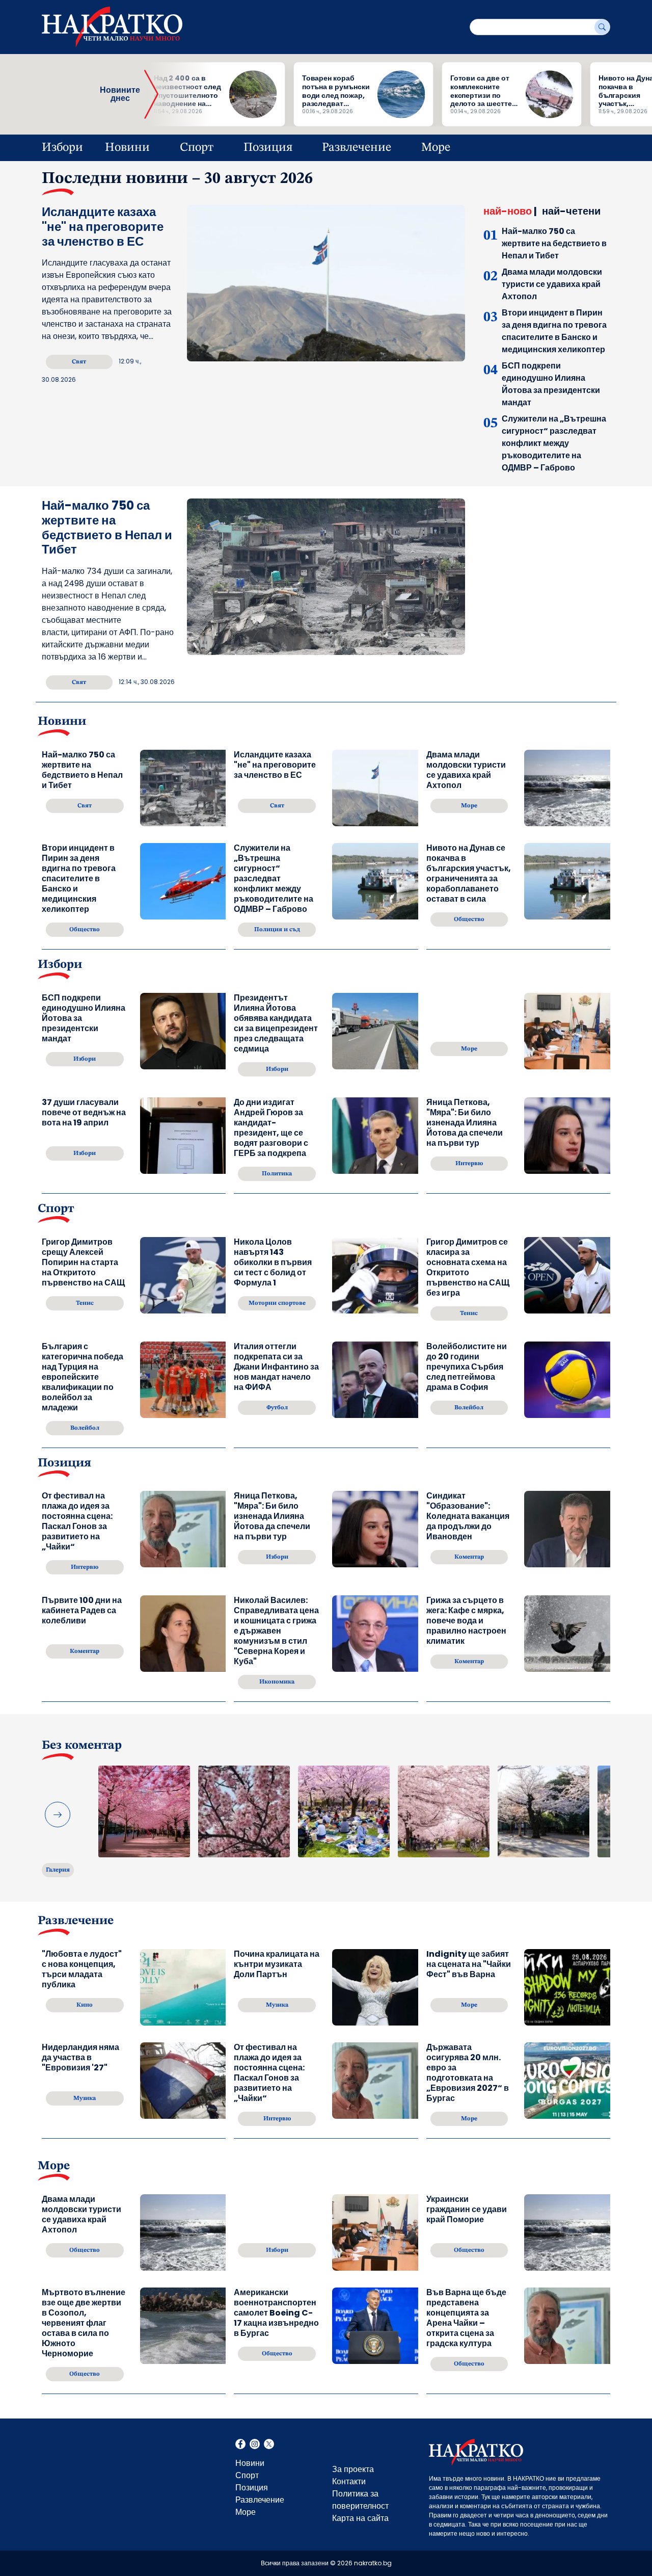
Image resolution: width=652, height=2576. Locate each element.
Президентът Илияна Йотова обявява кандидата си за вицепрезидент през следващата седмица (276, 1023)
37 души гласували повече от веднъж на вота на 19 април (84, 1113)
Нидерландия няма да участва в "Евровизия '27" (80, 2058)
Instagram (255, 2445)
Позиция (268, 148)
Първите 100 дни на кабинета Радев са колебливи (82, 1611)
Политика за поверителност (360, 2500)
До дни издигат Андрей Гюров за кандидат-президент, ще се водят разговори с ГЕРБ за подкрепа (271, 1128)
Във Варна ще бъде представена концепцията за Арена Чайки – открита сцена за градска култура (466, 2318)
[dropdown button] (163, 148)
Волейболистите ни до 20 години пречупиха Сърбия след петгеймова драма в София (467, 1367)
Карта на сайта (360, 2518)
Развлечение (357, 148)
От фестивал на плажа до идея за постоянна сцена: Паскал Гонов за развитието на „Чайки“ (77, 1521)
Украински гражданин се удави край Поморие (467, 2210)
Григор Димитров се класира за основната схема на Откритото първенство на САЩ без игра (468, 1268)
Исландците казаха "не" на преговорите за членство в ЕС (103, 227)
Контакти (349, 2481)
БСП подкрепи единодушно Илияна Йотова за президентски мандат (551, 384)
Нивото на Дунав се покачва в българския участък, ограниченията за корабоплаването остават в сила (469, 874)
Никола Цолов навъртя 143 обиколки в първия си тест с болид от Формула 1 (273, 1263)
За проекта (353, 2469)
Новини (127, 148)
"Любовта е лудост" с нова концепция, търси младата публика (82, 1969)
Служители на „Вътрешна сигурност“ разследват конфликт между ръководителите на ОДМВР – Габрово (554, 443)
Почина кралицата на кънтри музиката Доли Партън (277, 1965)
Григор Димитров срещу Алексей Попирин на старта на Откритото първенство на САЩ (83, 1263)
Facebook (240, 2445)
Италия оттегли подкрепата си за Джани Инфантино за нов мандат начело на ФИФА (276, 1367)
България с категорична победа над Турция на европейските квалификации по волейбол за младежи (83, 1377)
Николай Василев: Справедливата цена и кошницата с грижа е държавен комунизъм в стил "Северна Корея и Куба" (276, 1631)
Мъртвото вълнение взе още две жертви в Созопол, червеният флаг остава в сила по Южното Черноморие (84, 2323)
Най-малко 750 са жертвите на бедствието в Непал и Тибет (554, 243)
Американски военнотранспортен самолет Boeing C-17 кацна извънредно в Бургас (276, 2313)
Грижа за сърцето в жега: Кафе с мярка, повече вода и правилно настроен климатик (466, 1621)
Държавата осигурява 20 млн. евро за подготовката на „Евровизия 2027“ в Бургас (468, 2073)
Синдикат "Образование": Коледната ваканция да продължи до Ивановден (468, 1516)
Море (436, 148)
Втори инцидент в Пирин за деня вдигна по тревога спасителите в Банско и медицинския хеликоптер (554, 331)
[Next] (58, 1815)
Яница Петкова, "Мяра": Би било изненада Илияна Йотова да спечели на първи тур (465, 1123)
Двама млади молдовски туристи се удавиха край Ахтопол (552, 284)
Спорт (197, 148)
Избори (62, 148)
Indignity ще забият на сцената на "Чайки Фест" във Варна (469, 1965)
